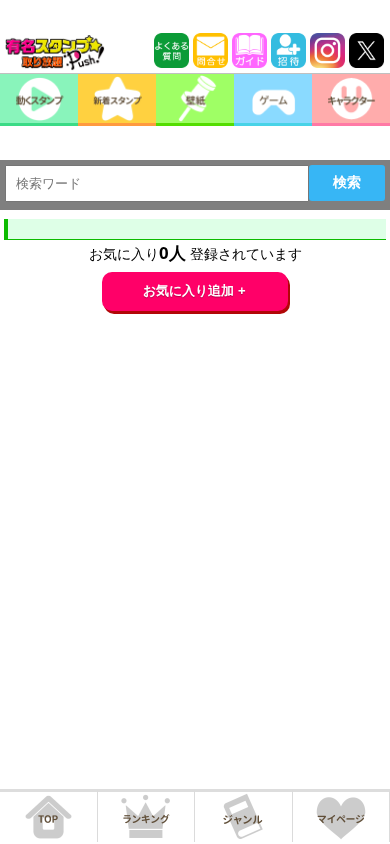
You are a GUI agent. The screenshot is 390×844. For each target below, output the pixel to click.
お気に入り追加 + (194, 290)
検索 (347, 182)
